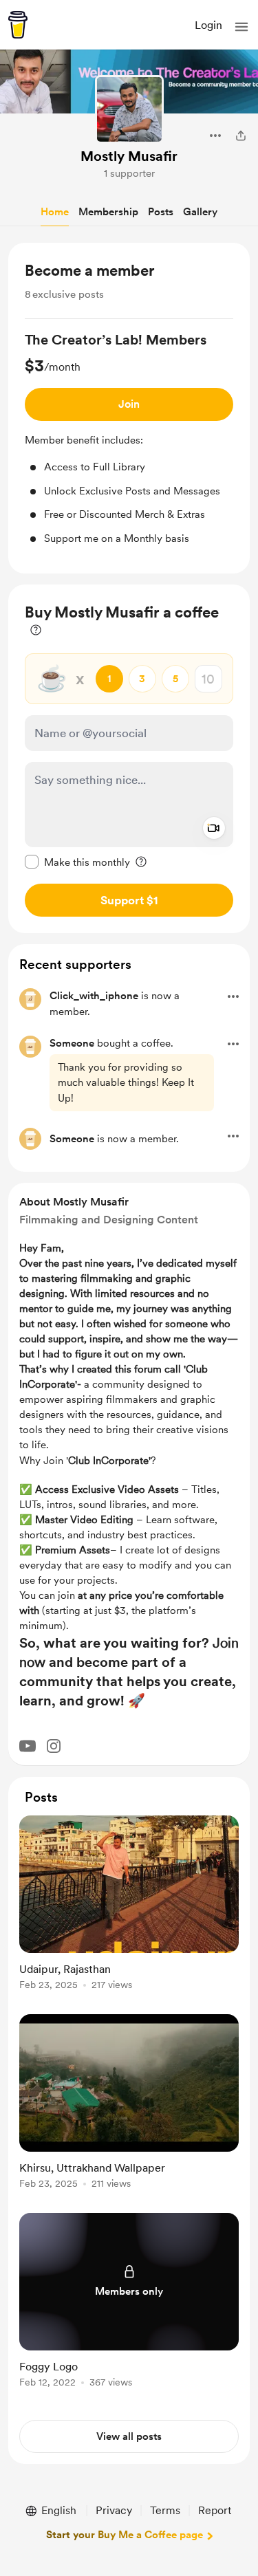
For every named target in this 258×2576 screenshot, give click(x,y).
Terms (165, 2510)
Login (208, 25)
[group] (129, 438)
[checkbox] (77, 862)
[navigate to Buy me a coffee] (18, 25)
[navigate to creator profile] (129, 109)
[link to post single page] (129, 1905)
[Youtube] (28, 1746)
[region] (129, 408)
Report (215, 2510)
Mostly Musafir (129, 156)
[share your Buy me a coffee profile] (241, 135)
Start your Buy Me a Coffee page (125, 2535)
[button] (241, 27)
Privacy (114, 2510)
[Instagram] (54, 1746)
